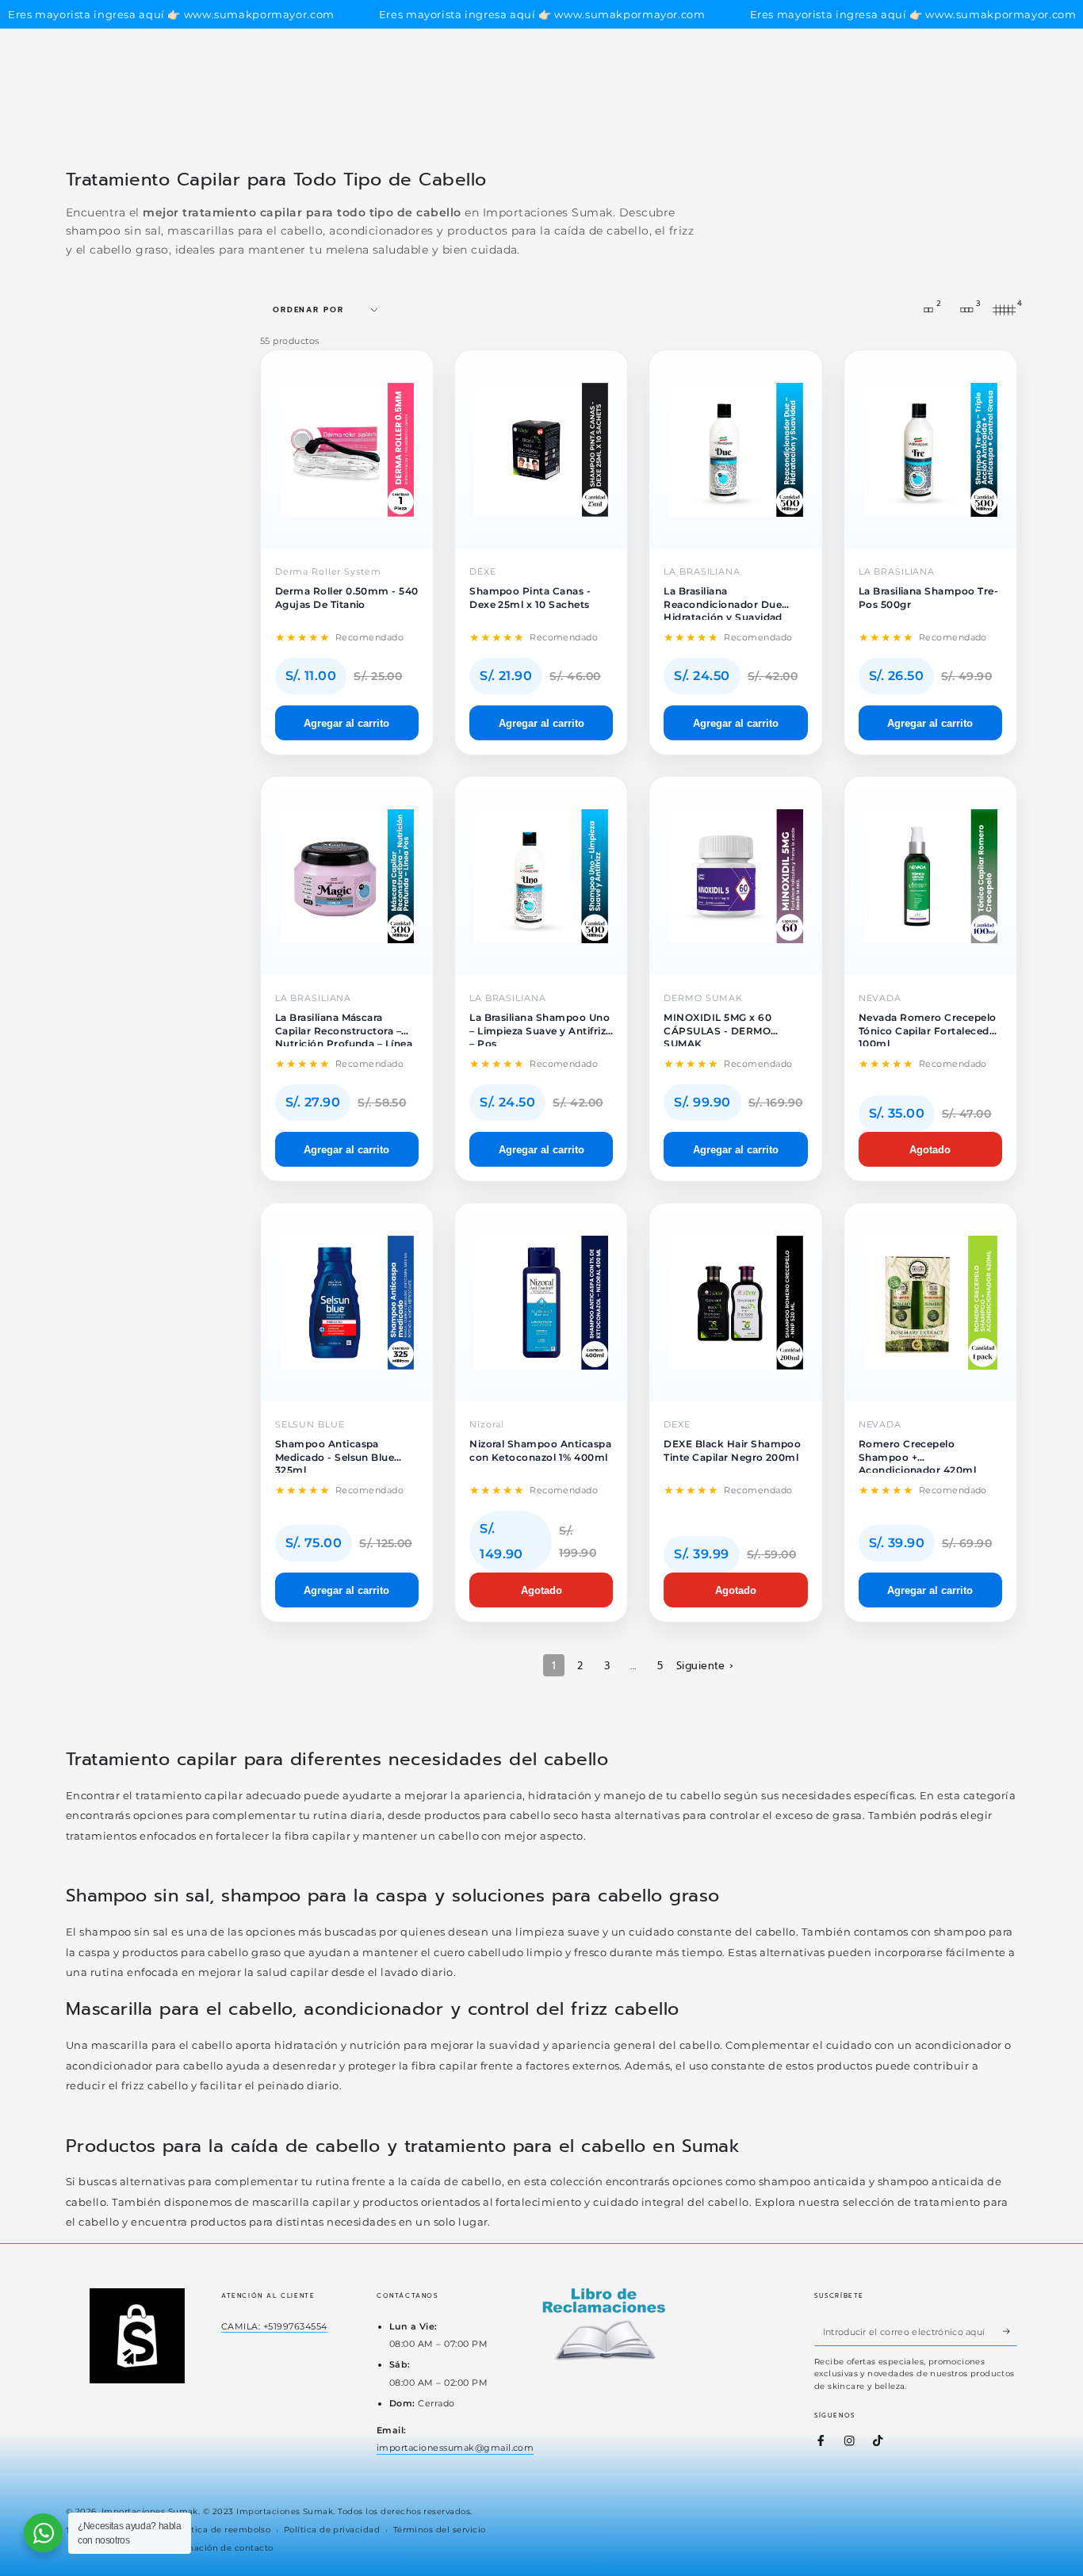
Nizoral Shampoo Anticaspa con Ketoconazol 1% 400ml (540, 1450)
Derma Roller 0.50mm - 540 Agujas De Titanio (347, 597)
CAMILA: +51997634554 (274, 2326)
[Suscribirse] (1010, 2331)
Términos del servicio (440, 2530)
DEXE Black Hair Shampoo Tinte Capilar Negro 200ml (732, 1450)
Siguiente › (705, 1666)
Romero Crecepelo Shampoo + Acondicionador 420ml (918, 1455)
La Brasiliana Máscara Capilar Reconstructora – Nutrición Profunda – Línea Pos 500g (344, 1029)
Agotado (930, 1150)
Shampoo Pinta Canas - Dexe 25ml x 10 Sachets (530, 597)
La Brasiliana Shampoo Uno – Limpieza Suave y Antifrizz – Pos (540, 1029)
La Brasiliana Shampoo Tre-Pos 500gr (928, 597)
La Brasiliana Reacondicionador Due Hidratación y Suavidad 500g (723, 602)
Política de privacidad (332, 2530)
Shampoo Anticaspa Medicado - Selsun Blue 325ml (335, 1455)
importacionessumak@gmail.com (455, 2448)
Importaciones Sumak (150, 2511)
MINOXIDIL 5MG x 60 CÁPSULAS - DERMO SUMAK (718, 1029)
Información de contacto (219, 2548)
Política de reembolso (222, 2530)
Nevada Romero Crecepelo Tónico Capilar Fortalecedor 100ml (930, 1029)
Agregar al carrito (346, 723)
